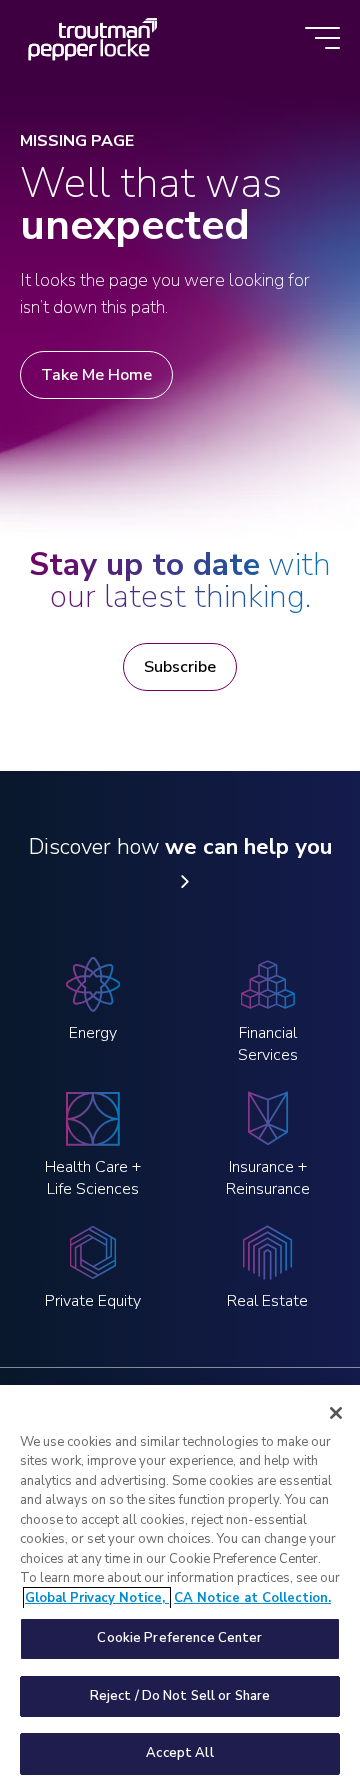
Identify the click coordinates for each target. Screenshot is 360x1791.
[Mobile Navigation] (322, 39)
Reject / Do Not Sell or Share (180, 1696)
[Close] (336, 1413)
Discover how (180, 847)
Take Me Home (96, 375)
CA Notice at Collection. (252, 1598)
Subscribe (180, 667)
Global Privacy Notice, (97, 1598)
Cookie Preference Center (179, 1638)
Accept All (179, 1753)
